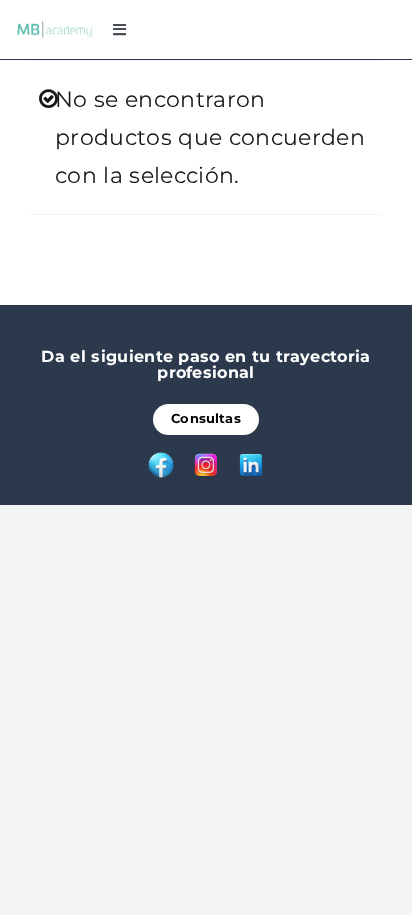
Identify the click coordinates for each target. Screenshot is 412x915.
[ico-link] (251, 460)
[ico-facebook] (161, 460)
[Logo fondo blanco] (54, 29)
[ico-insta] (206, 460)
